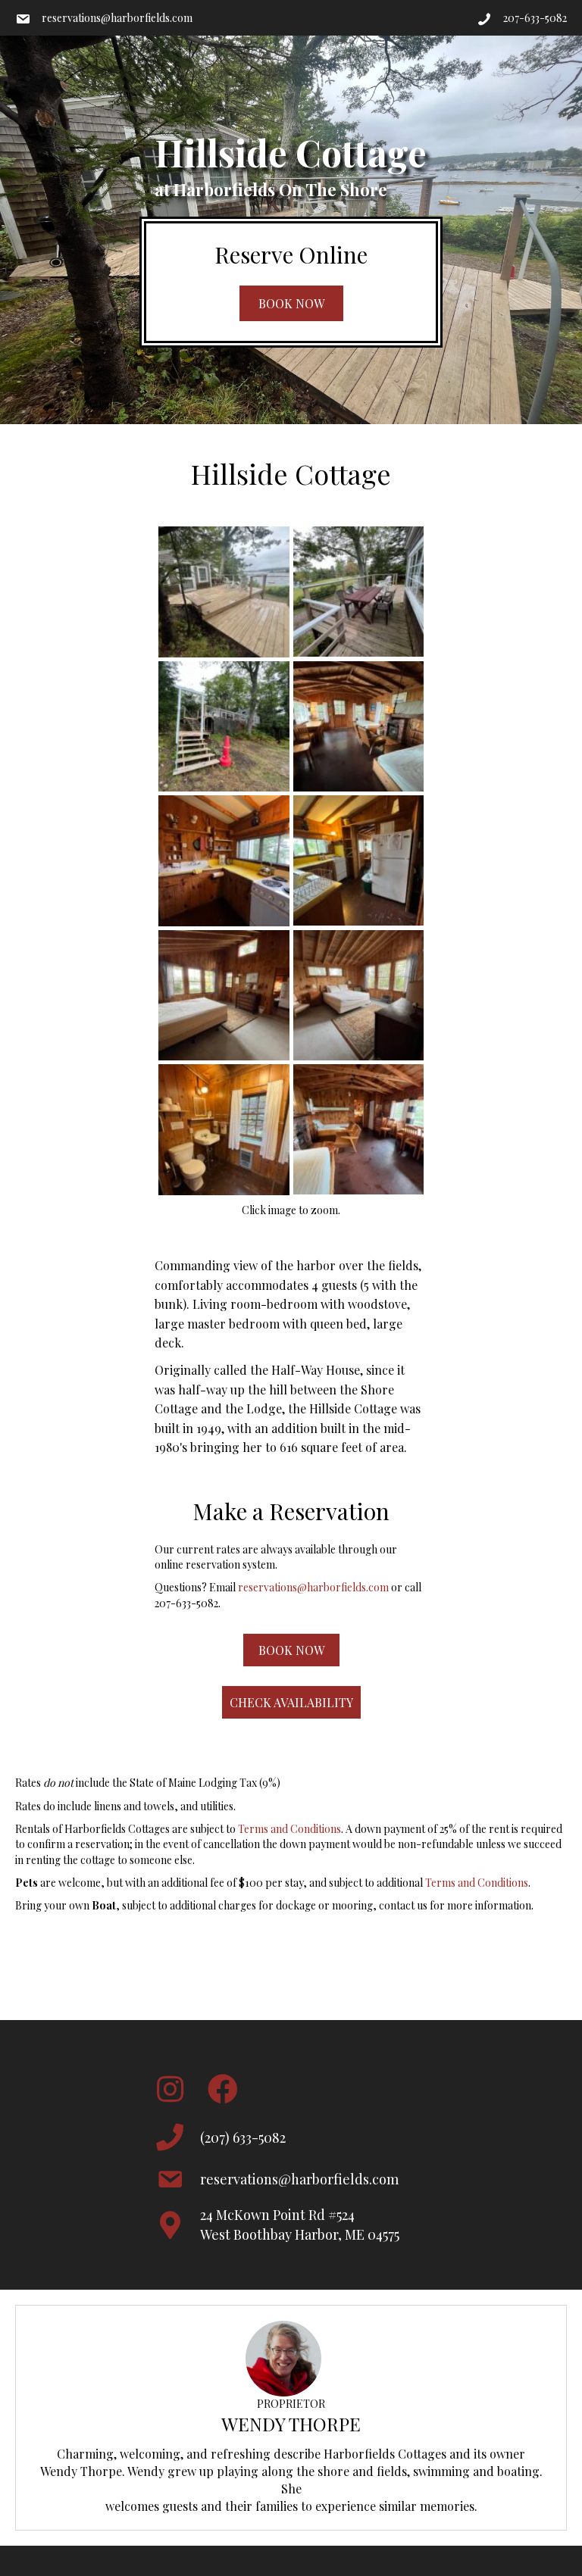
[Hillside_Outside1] (224, 592)
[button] (291, 303)
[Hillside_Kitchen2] (224, 861)
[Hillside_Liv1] (358, 726)
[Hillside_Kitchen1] (358, 860)
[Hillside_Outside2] (358, 592)
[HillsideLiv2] (358, 1129)
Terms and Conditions (289, 1829)
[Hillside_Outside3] (224, 727)
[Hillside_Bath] (224, 1130)
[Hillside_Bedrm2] (224, 996)
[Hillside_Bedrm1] (358, 995)
